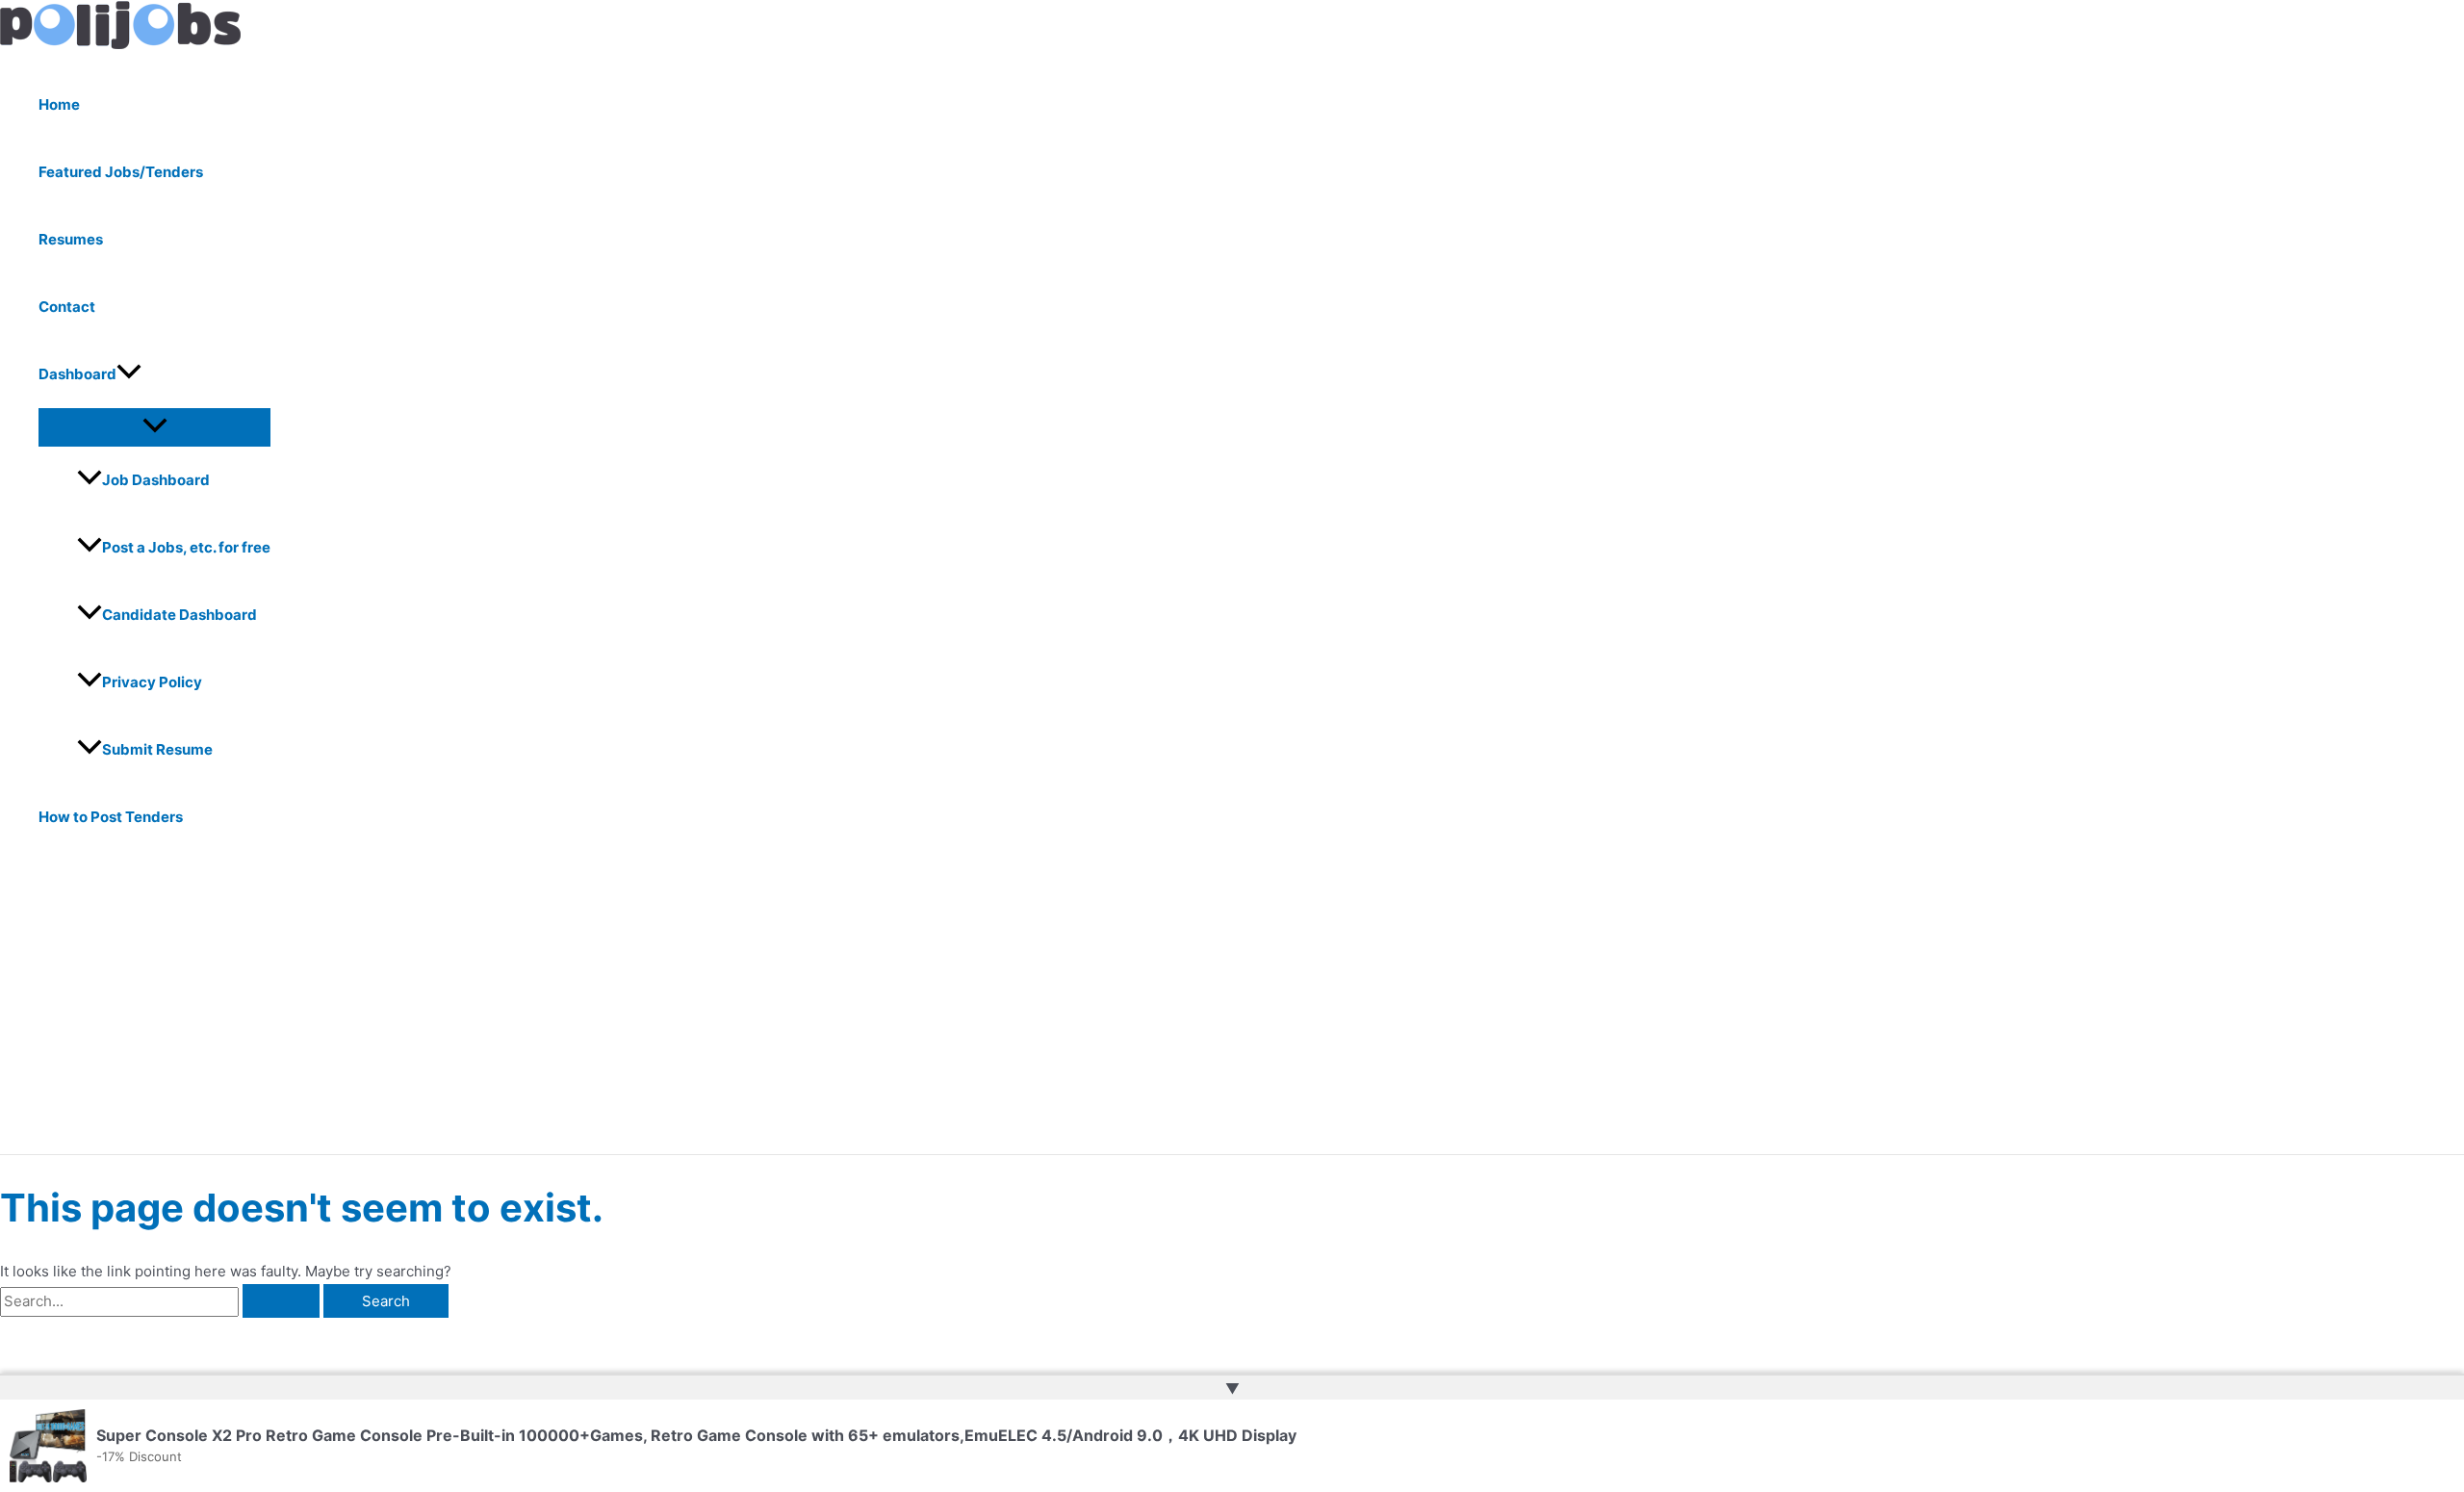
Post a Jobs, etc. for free (186, 547)
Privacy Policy (152, 682)
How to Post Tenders (111, 817)
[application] (129, 374)
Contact (67, 307)
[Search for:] (162, 1301)
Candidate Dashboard (180, 615)
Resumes (71, 239)
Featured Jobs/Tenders (121, 172)
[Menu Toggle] (154, 426)
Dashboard (77, 374)
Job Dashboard (156, 480)
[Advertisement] (597, 1010)
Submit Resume (157, 749)
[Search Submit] (281, 1301)
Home (59, 104)
